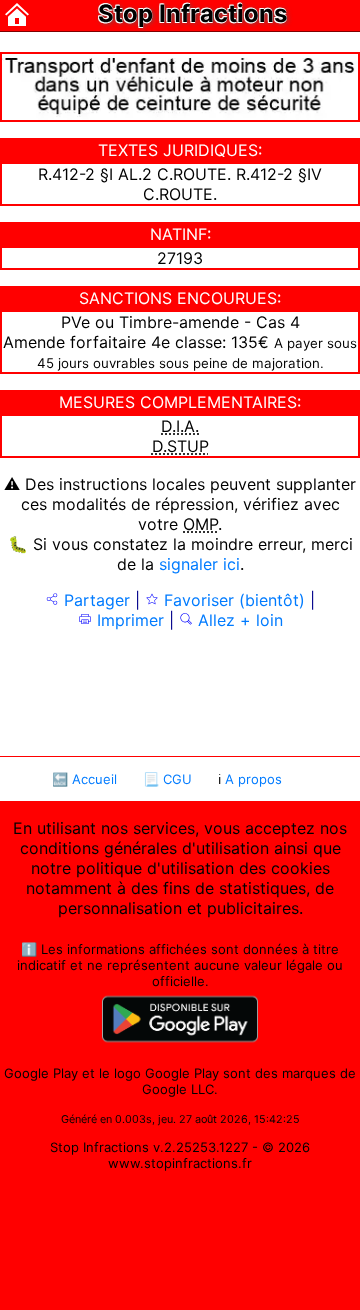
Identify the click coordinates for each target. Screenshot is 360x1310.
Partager (94, 600)
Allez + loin (238, 620)
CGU (177, 779)
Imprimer (128, 620)
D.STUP (180, 446)
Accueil (94, 779)
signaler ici (199, 564)
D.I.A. (180, 426)
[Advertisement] (180, 691)
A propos (253, 779)
